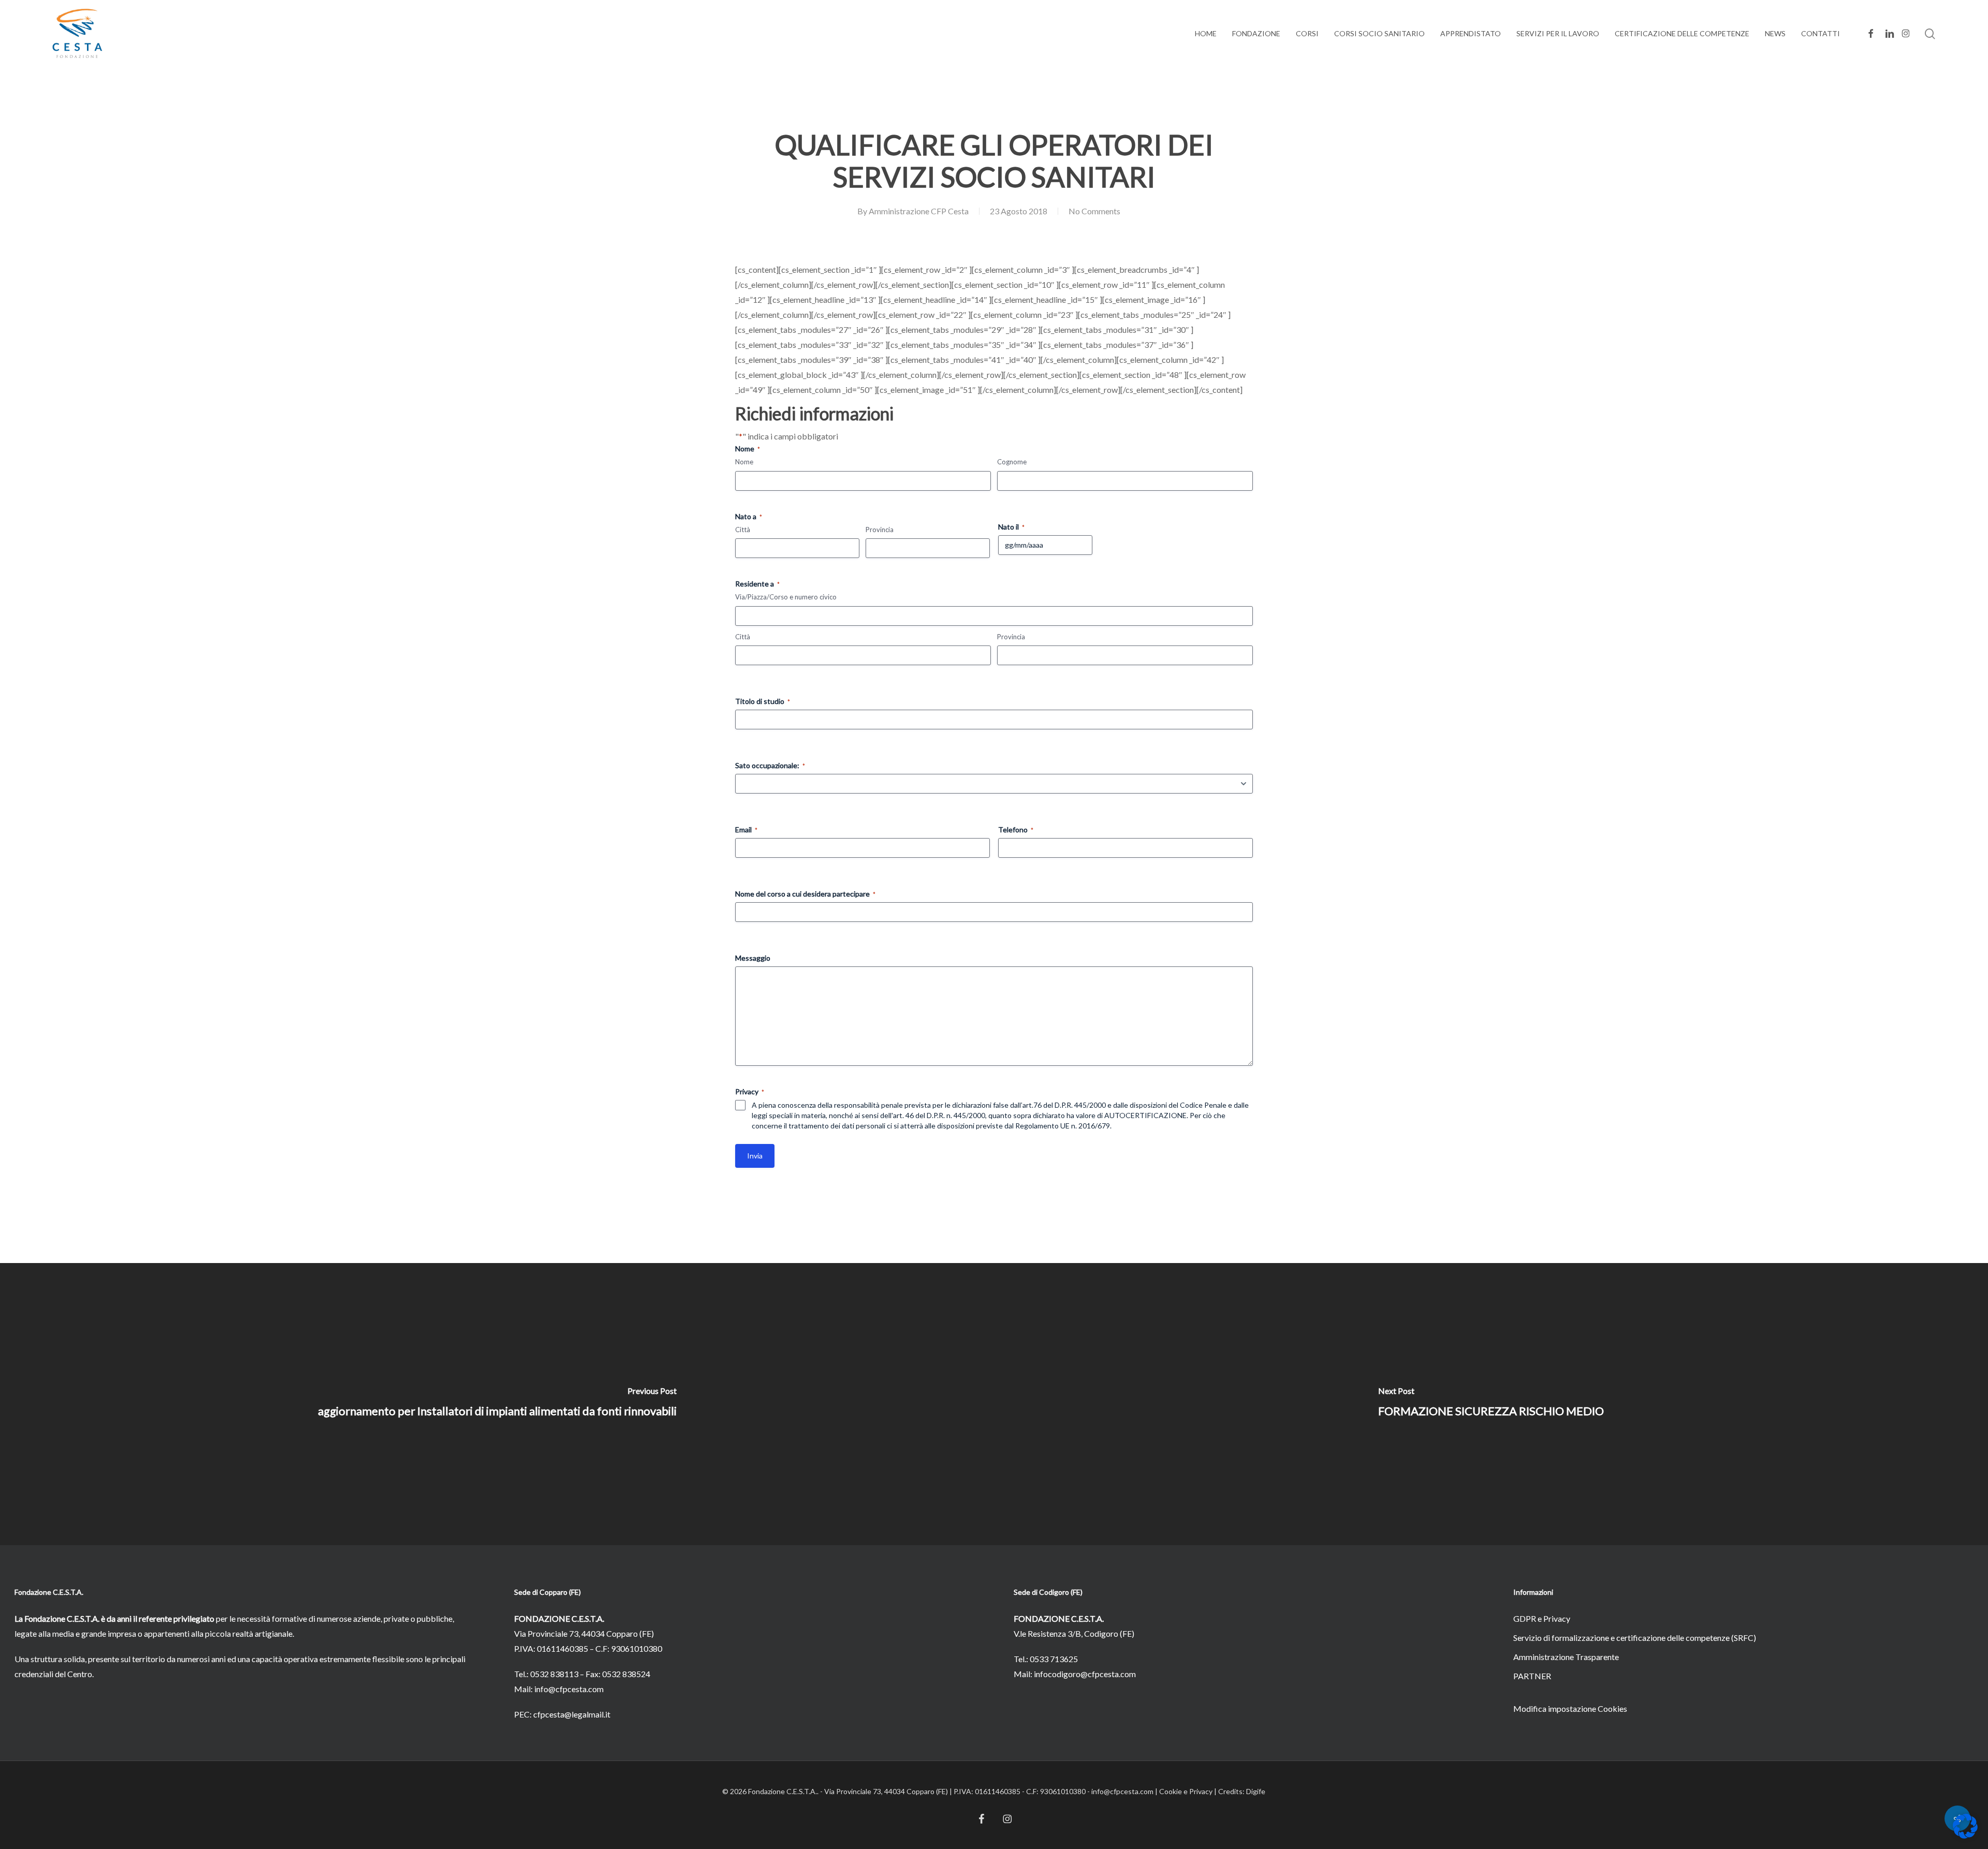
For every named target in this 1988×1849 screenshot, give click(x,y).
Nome (744, 462)
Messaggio (753, 958)
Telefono (1016, 830)
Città (743, 530)
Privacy (1201, 1791)
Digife (1256, 1791)
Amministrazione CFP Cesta (919, 211)
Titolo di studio (763, 701)
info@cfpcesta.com (569, 1689)
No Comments (1094, 211)
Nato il (1011, 527)
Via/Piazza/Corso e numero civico (786, 597)
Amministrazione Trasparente (1566, 1657)
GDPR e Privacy (1542, 1618)
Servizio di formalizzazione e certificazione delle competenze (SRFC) (1635, 1638)
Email (746, 830)
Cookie (1171, 1791)
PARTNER (1532, 1676)
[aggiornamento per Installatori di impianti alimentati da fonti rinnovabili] (497, 1404)
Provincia (880, 530)
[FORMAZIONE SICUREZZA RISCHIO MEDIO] (1491, 1404)
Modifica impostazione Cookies (1570, 1708)
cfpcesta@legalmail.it (572, 1714)
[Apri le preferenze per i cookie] (1965, 1835)
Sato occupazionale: (770, 765)
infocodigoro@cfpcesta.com (1085, 1674)
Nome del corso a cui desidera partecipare (805, 894)
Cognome (1012, 462)
